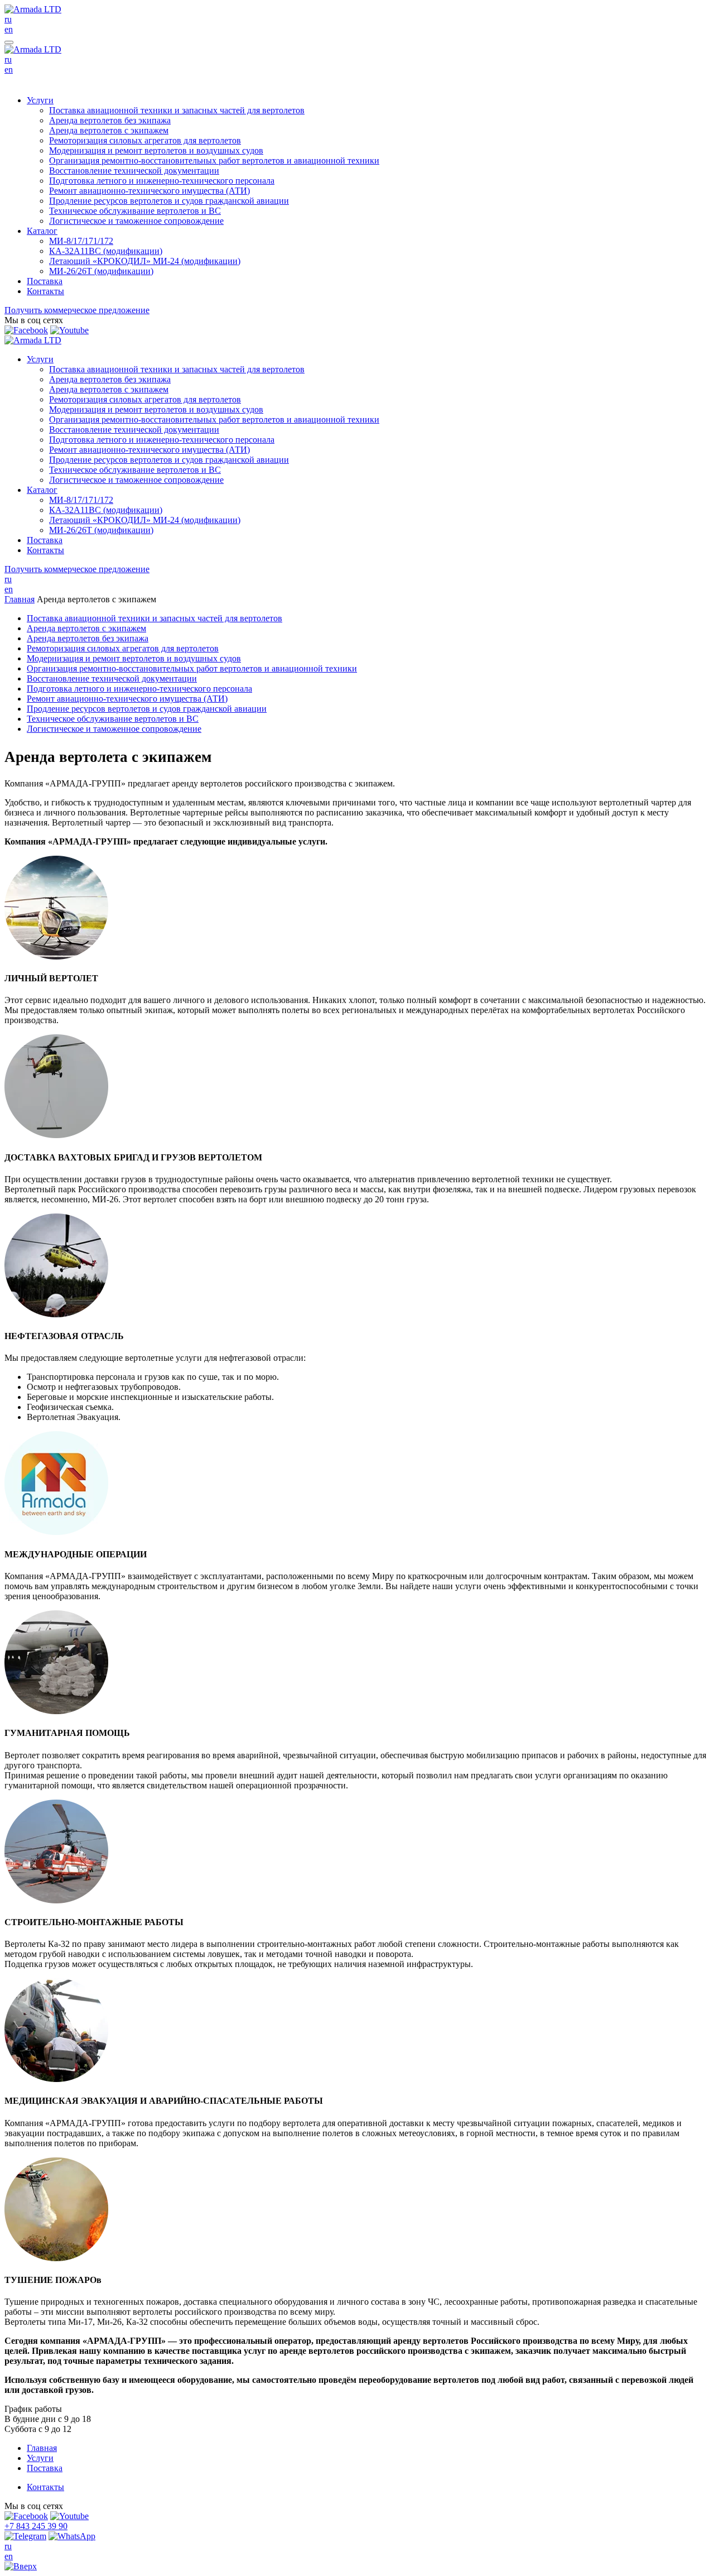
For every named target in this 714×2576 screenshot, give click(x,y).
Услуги (40, 100)
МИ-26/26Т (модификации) (101, 271)
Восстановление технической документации (134, 171)
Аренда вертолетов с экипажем (109, 130)
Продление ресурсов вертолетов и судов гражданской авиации (169, 201)
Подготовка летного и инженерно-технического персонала (162, 181)
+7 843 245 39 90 (36, 2526)
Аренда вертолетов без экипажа (110, 120)
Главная (20, 599)
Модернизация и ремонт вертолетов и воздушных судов (156, 150)
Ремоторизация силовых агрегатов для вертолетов (145, 140)
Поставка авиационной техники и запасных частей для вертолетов (177, 110)
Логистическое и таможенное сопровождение (136, 221)
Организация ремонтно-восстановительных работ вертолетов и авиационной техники (214, 160)
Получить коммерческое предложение (77, 310)
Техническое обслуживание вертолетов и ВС (135, 211)
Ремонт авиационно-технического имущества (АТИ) (149, 191)
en (9, 29)
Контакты (45, 291)
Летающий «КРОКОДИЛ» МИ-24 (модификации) (145, 261)
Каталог (42, 231)
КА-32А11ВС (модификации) (106, 251)
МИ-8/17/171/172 (81, 241)
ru (8, 19)
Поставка (45, 281)
